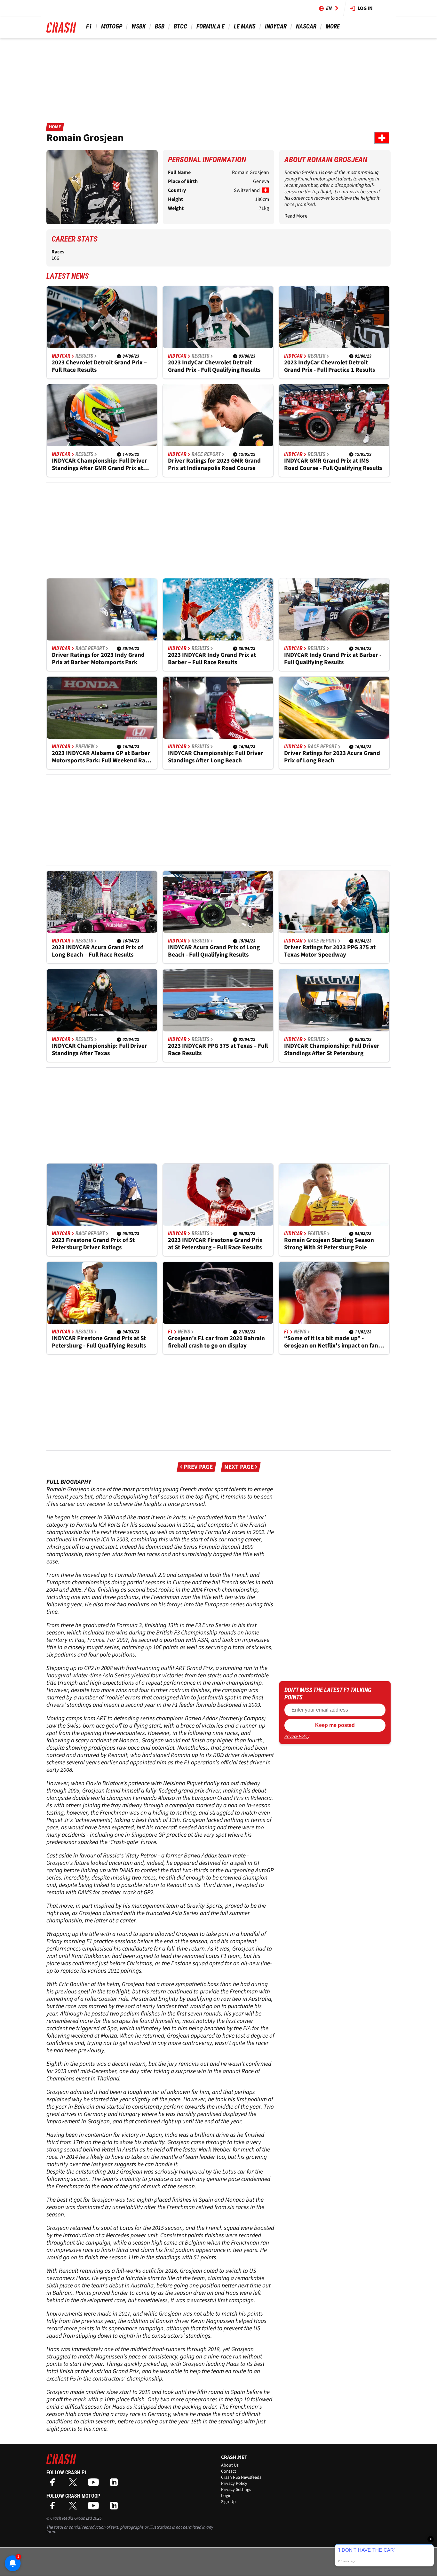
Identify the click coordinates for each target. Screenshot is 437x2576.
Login (226, 2496)
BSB (160, 26)
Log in (365, 8)
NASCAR (306, 26)
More (333, 26)
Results (84, 356)
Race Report (206, 454)
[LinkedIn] (115, 2484)
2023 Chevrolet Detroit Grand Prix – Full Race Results (99, 366)
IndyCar (276, 26)
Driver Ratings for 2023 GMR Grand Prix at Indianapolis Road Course (214, 465)
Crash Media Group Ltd (71, 2518)
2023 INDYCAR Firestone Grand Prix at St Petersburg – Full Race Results (215, 1244)
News (184, 1332)
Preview (85, 747)
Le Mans (245, 26)
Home (55, 127)
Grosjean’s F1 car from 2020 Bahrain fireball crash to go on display (216, 1342)
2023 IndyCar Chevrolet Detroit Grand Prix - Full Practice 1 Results (330, 366)
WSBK (139, 26)
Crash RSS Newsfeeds (241, 2477)
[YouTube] (95, 2484)
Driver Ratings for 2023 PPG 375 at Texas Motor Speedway (330, 951)
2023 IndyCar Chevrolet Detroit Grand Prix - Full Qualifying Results (214, 366)
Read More (296, 216)
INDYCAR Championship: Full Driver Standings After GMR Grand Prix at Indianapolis (99, 465)
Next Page (239, 1467)
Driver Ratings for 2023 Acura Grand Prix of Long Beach (332, 757)
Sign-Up (228, 2502)
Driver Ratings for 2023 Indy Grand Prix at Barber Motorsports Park (98, 659)
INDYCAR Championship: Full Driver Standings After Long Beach (216, 757)
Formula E (211, 26)
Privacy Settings (236, 2490)
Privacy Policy (297, 1737)
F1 (89, 26)
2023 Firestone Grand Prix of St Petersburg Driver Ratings (93, 1244)
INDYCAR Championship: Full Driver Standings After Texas (99, 1050)
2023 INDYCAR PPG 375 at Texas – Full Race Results (218, 1050)
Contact (229, 2471)
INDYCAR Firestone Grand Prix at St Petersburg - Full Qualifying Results (99, 1342)
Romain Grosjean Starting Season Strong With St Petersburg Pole (329, 1244)
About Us (230, 2465)
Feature (317, 1234)
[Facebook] (54, 2484)
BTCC (180, 26)
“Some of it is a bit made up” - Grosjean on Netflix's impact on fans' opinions (333, 1342)
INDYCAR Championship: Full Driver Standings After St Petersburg (332, 1050)
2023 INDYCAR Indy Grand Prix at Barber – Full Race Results (212, 659)
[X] (75, 2484)
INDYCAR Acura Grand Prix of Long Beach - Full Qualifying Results (214, 951)
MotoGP (112, 26)
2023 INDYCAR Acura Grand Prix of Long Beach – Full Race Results (97, 951)
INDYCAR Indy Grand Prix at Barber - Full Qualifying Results (333, 659)
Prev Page (198, 1467)
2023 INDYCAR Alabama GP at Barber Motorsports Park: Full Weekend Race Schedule (101, 757)
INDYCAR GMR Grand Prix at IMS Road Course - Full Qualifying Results (333, 465)
